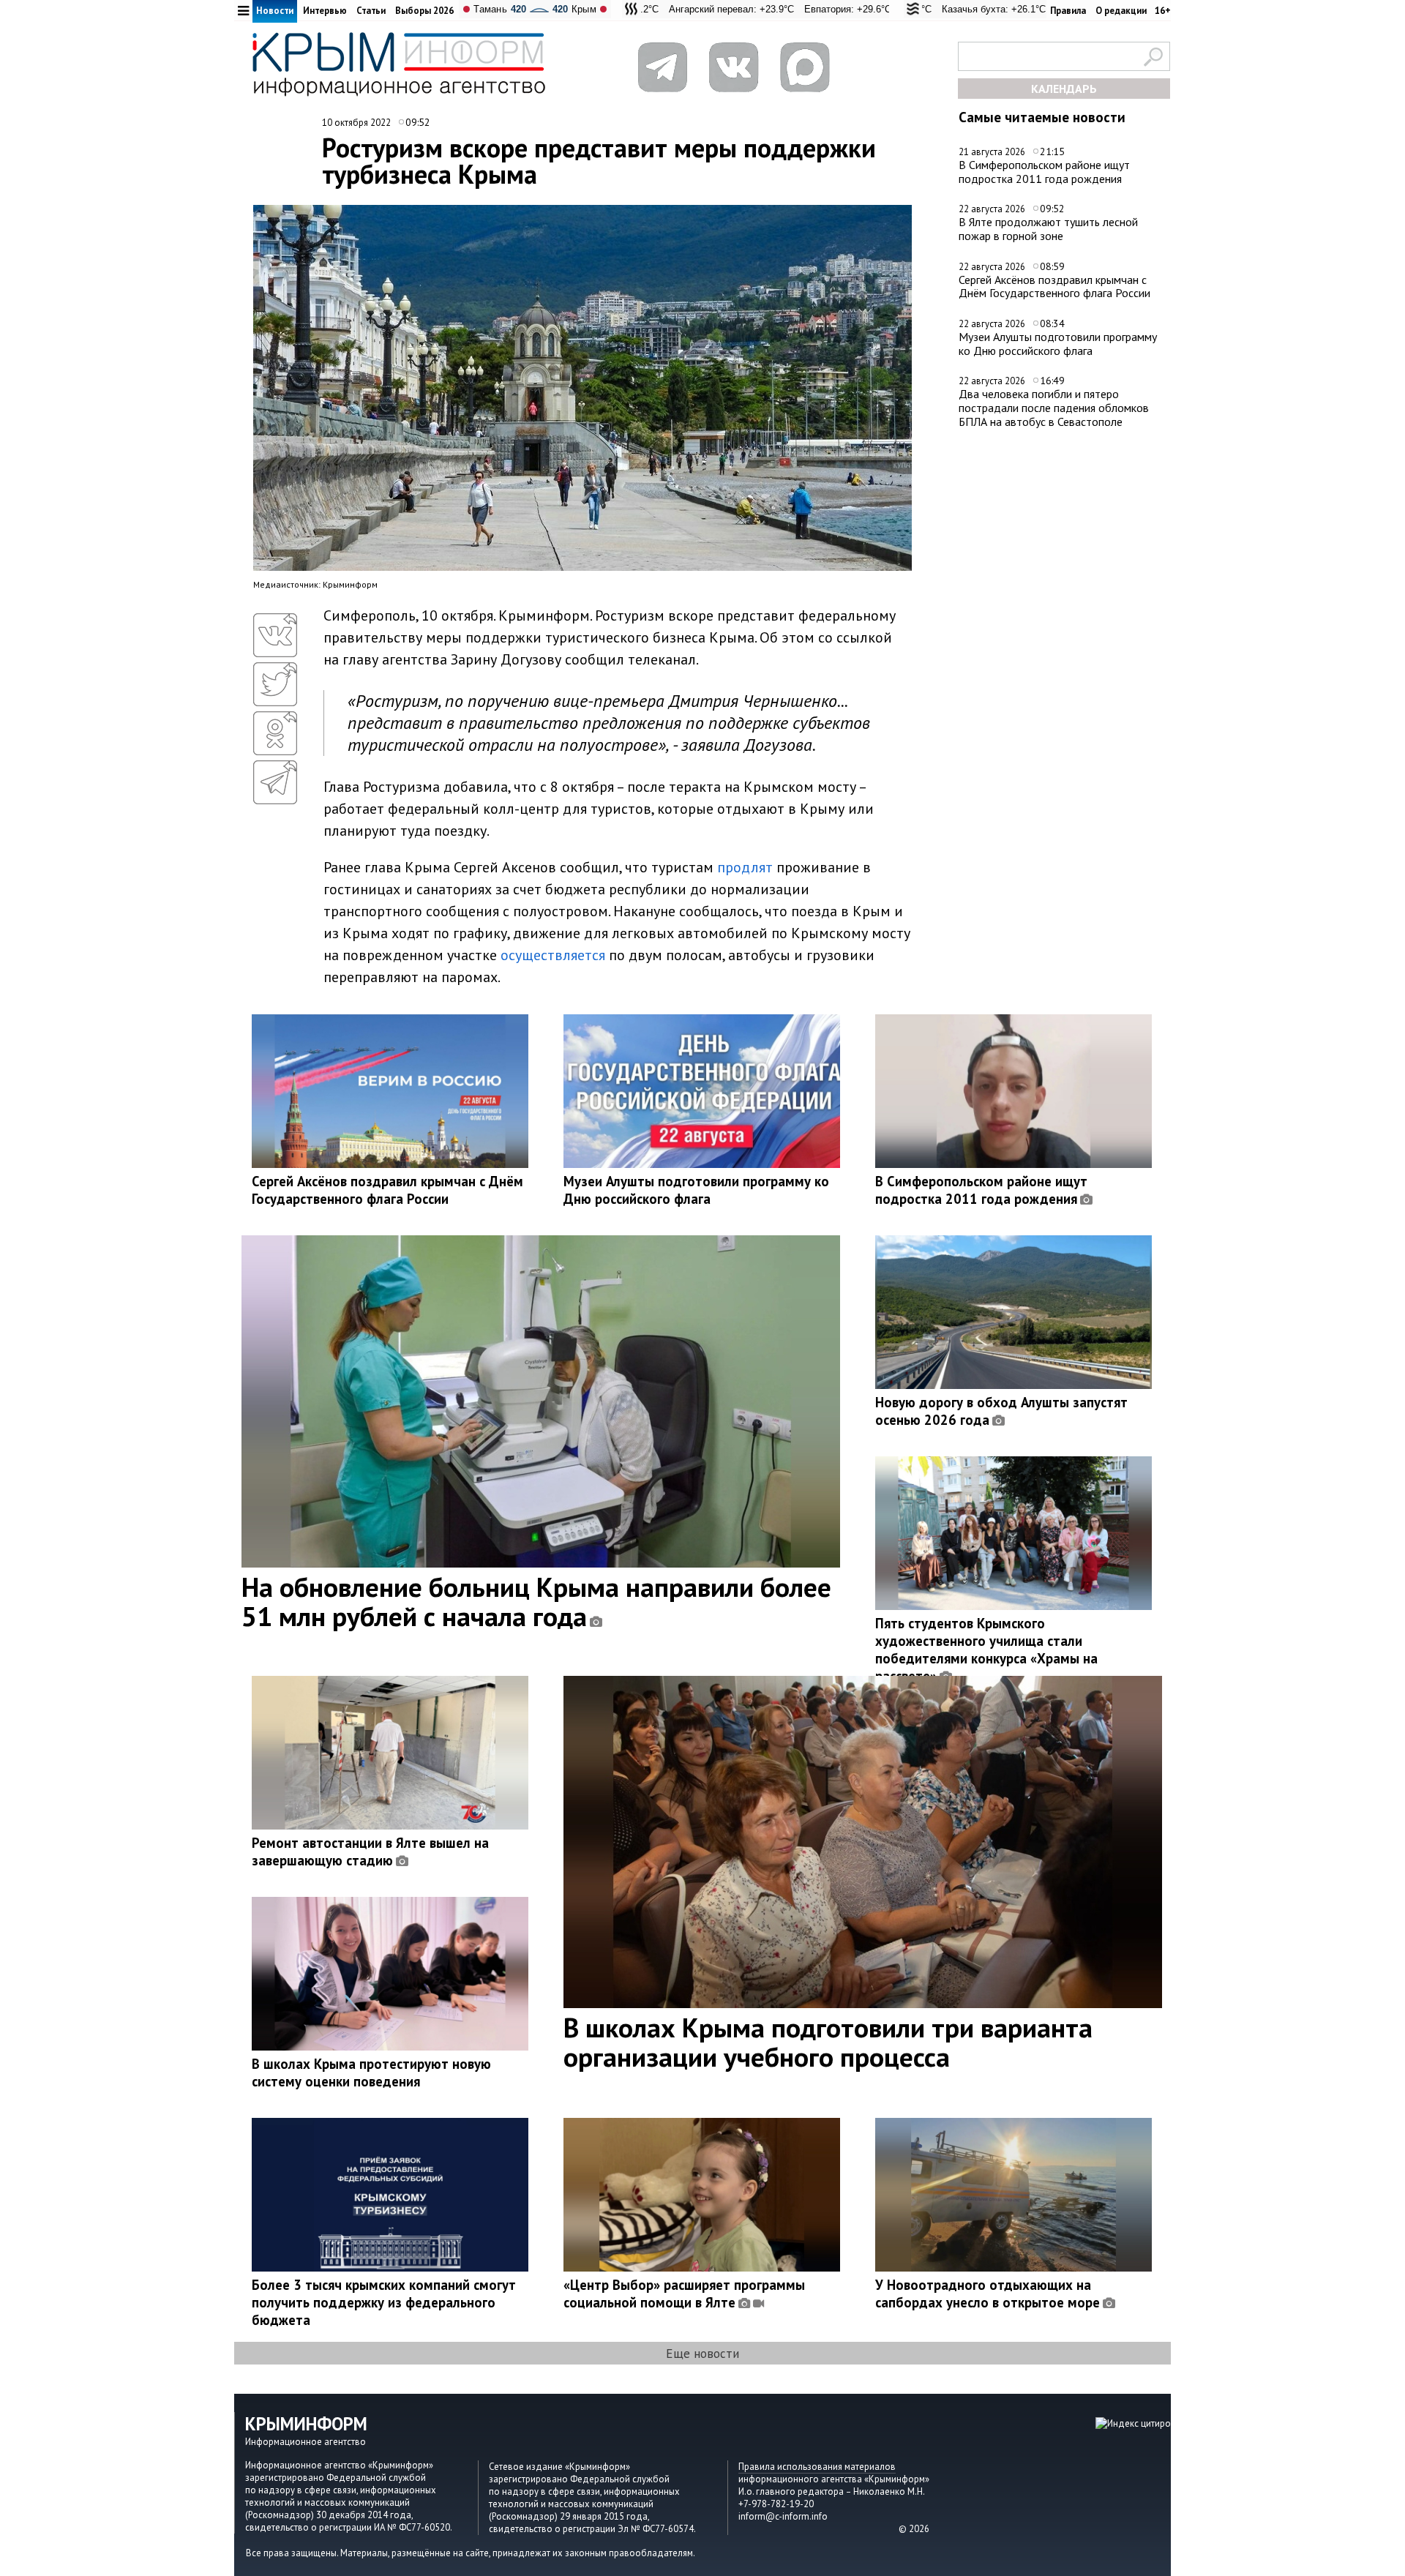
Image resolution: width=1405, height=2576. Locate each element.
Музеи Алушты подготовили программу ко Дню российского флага (1058, 344)
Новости (275, 11)
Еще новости (702, 2353)
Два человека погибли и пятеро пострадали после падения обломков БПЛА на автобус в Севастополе (1054, 407)
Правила (1068, 11)
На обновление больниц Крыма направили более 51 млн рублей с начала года (536, 1601)
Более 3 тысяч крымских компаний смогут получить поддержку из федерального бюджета (384, 2302)
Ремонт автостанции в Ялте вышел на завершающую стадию (370, 1851)
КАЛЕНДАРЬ (1064, 89)
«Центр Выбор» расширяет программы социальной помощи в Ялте (684, 2294)
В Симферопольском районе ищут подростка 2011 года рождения (1044, 172)
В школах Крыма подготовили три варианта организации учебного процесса (828, 2042)
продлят (745, 867)
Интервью (325, 11)
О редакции (1121, 11)
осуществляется (553, 955)
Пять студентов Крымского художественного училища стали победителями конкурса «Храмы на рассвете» (986, 1650)
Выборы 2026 (424, 11)
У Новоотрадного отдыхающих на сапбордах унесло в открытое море (988, 2294)
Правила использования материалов (817, 2467)
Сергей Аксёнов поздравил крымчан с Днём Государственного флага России (1054, 287)
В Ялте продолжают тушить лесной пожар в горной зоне (1048, 229)
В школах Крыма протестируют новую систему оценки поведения (371, 2073)
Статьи (371, 11)
